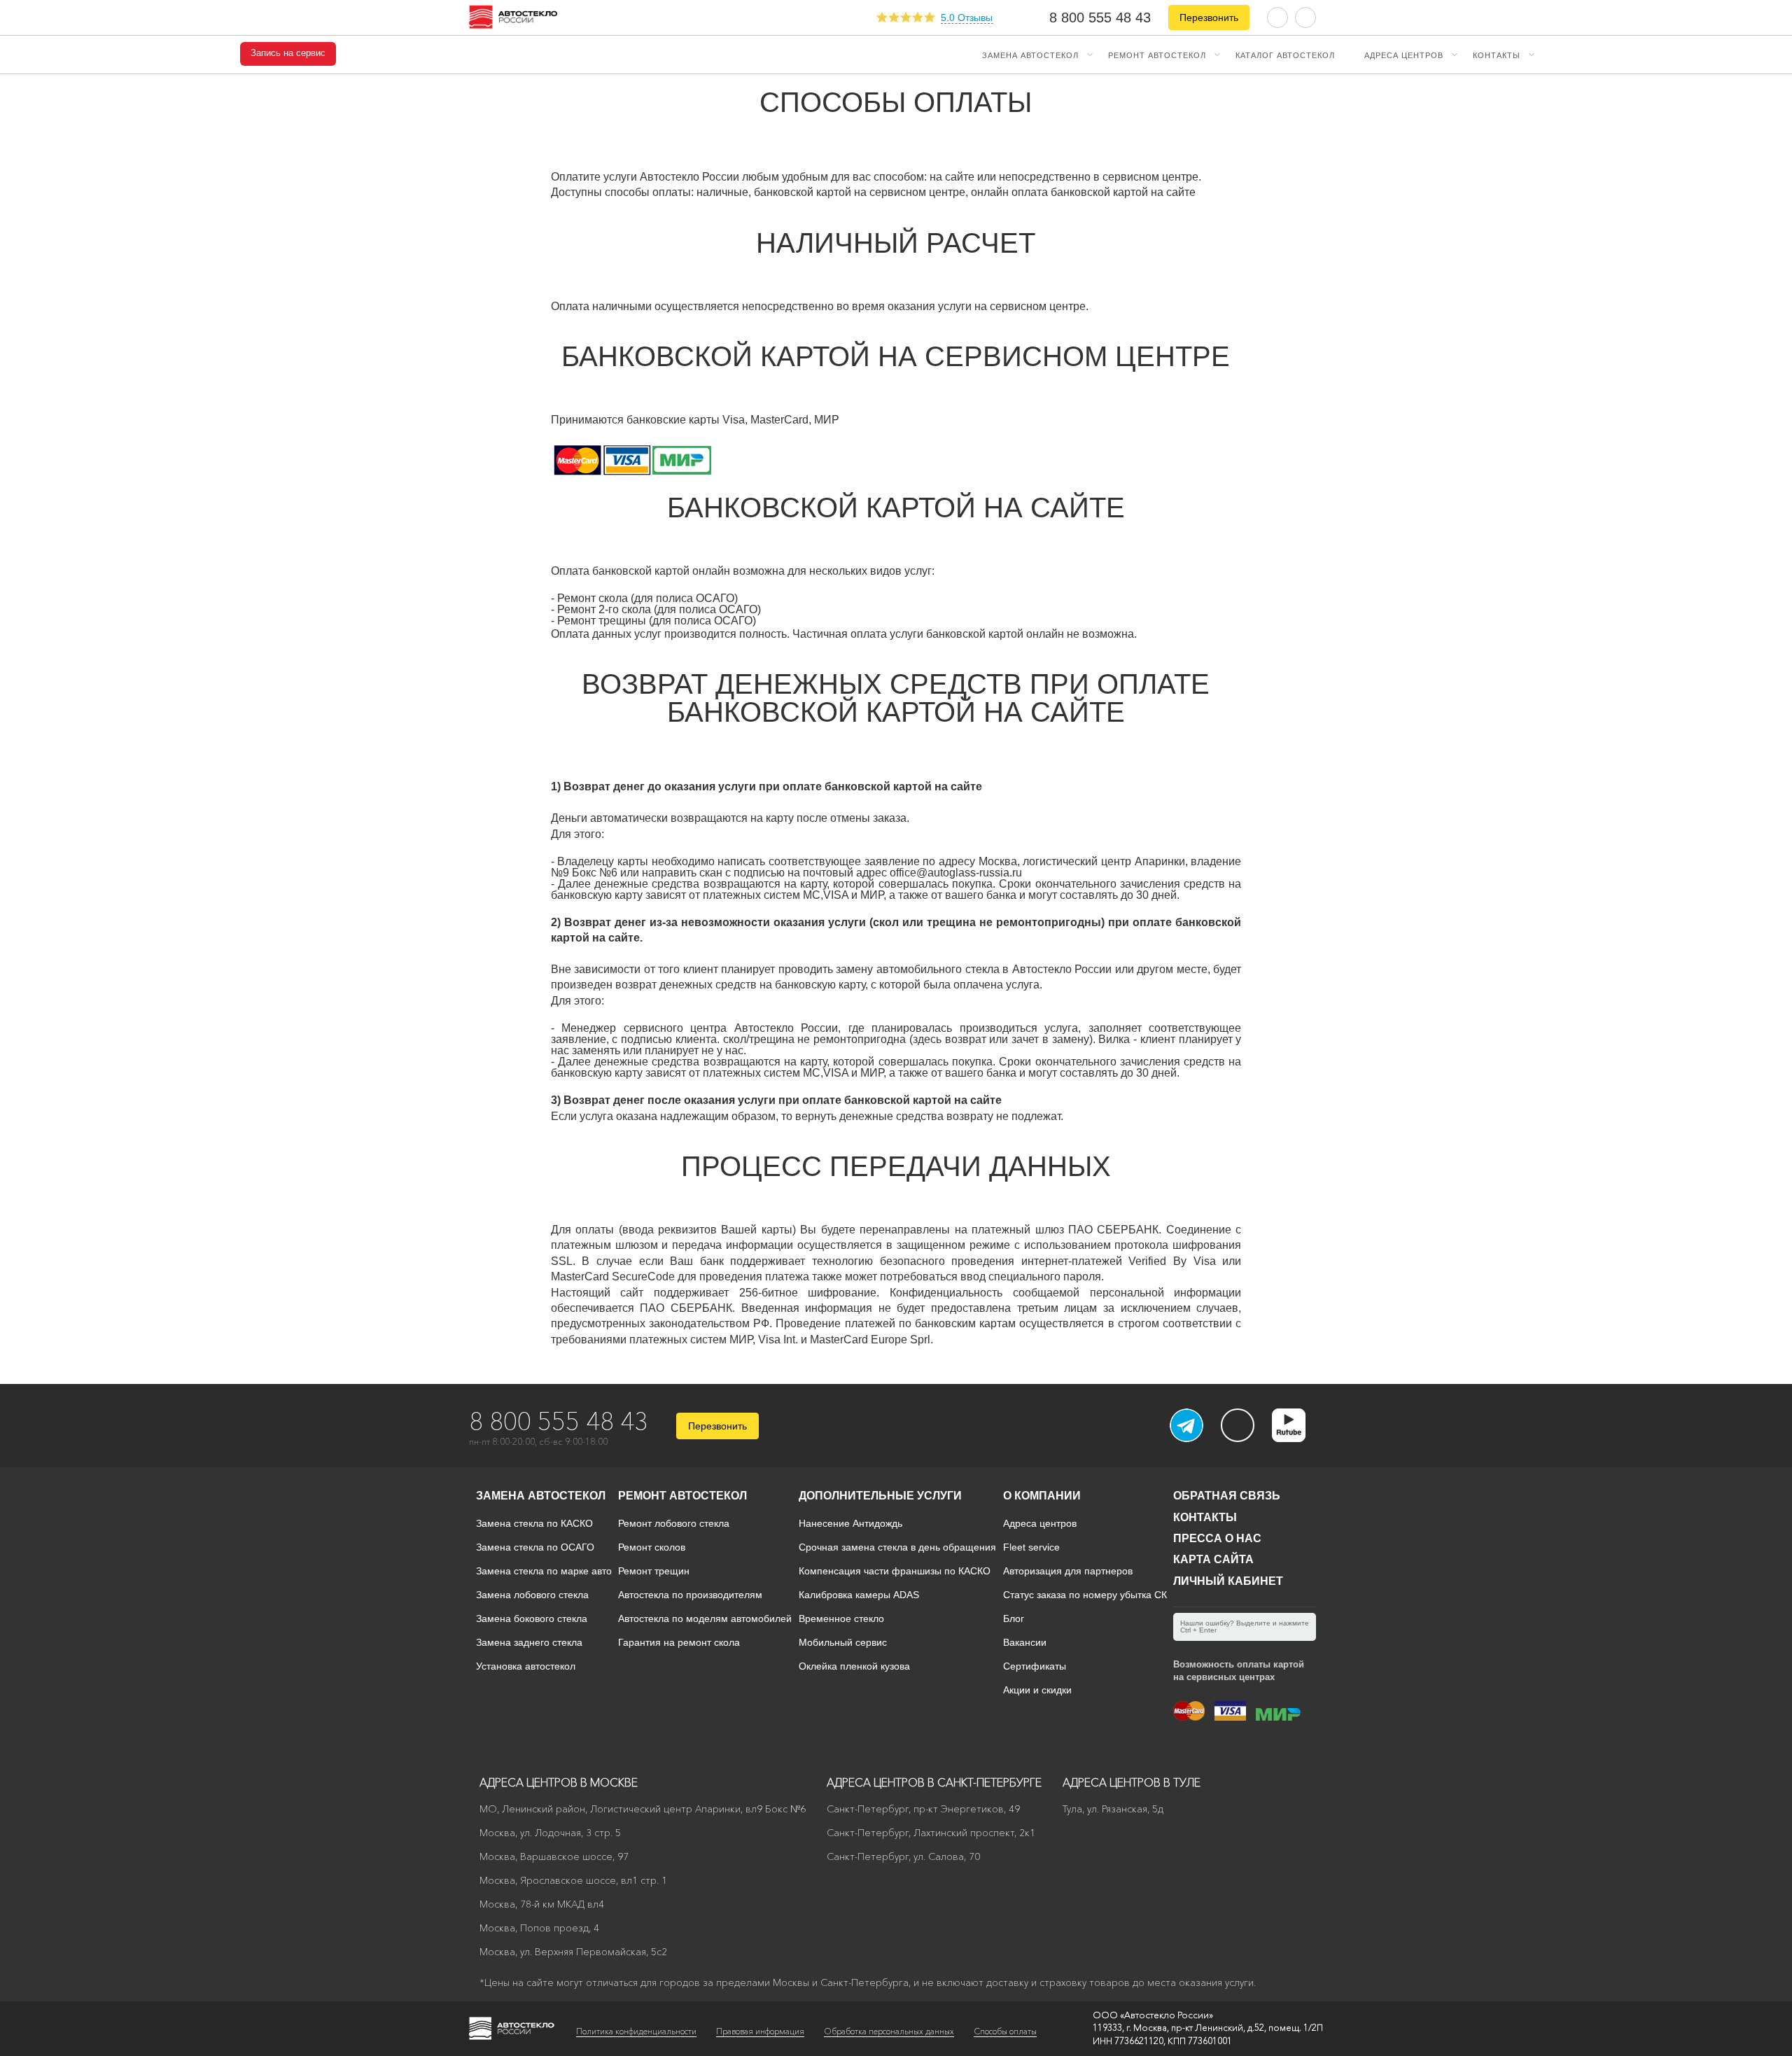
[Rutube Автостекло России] (1297, 1438)
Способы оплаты (1005, 2031)
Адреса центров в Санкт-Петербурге (934, 1782)
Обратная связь (1227, 1496)
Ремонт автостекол (1157, 55)
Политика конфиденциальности (636, 2031)
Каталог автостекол (1285, 55)
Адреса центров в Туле (1132, 1782)
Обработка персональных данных (889, 2031)
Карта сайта (1213, 1559)
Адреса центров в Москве (559, 1782)
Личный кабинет (1228, 1581)
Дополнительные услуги (880, 1496)
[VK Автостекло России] (1238, 1425)
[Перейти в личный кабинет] (1305, 16)
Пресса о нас (1217, 1538)
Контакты (1497, 55)
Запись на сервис (288, 53)
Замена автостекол (1030, 55)
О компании (1042, 1496)
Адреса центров (1404, 55)
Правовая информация (760, 2031)
